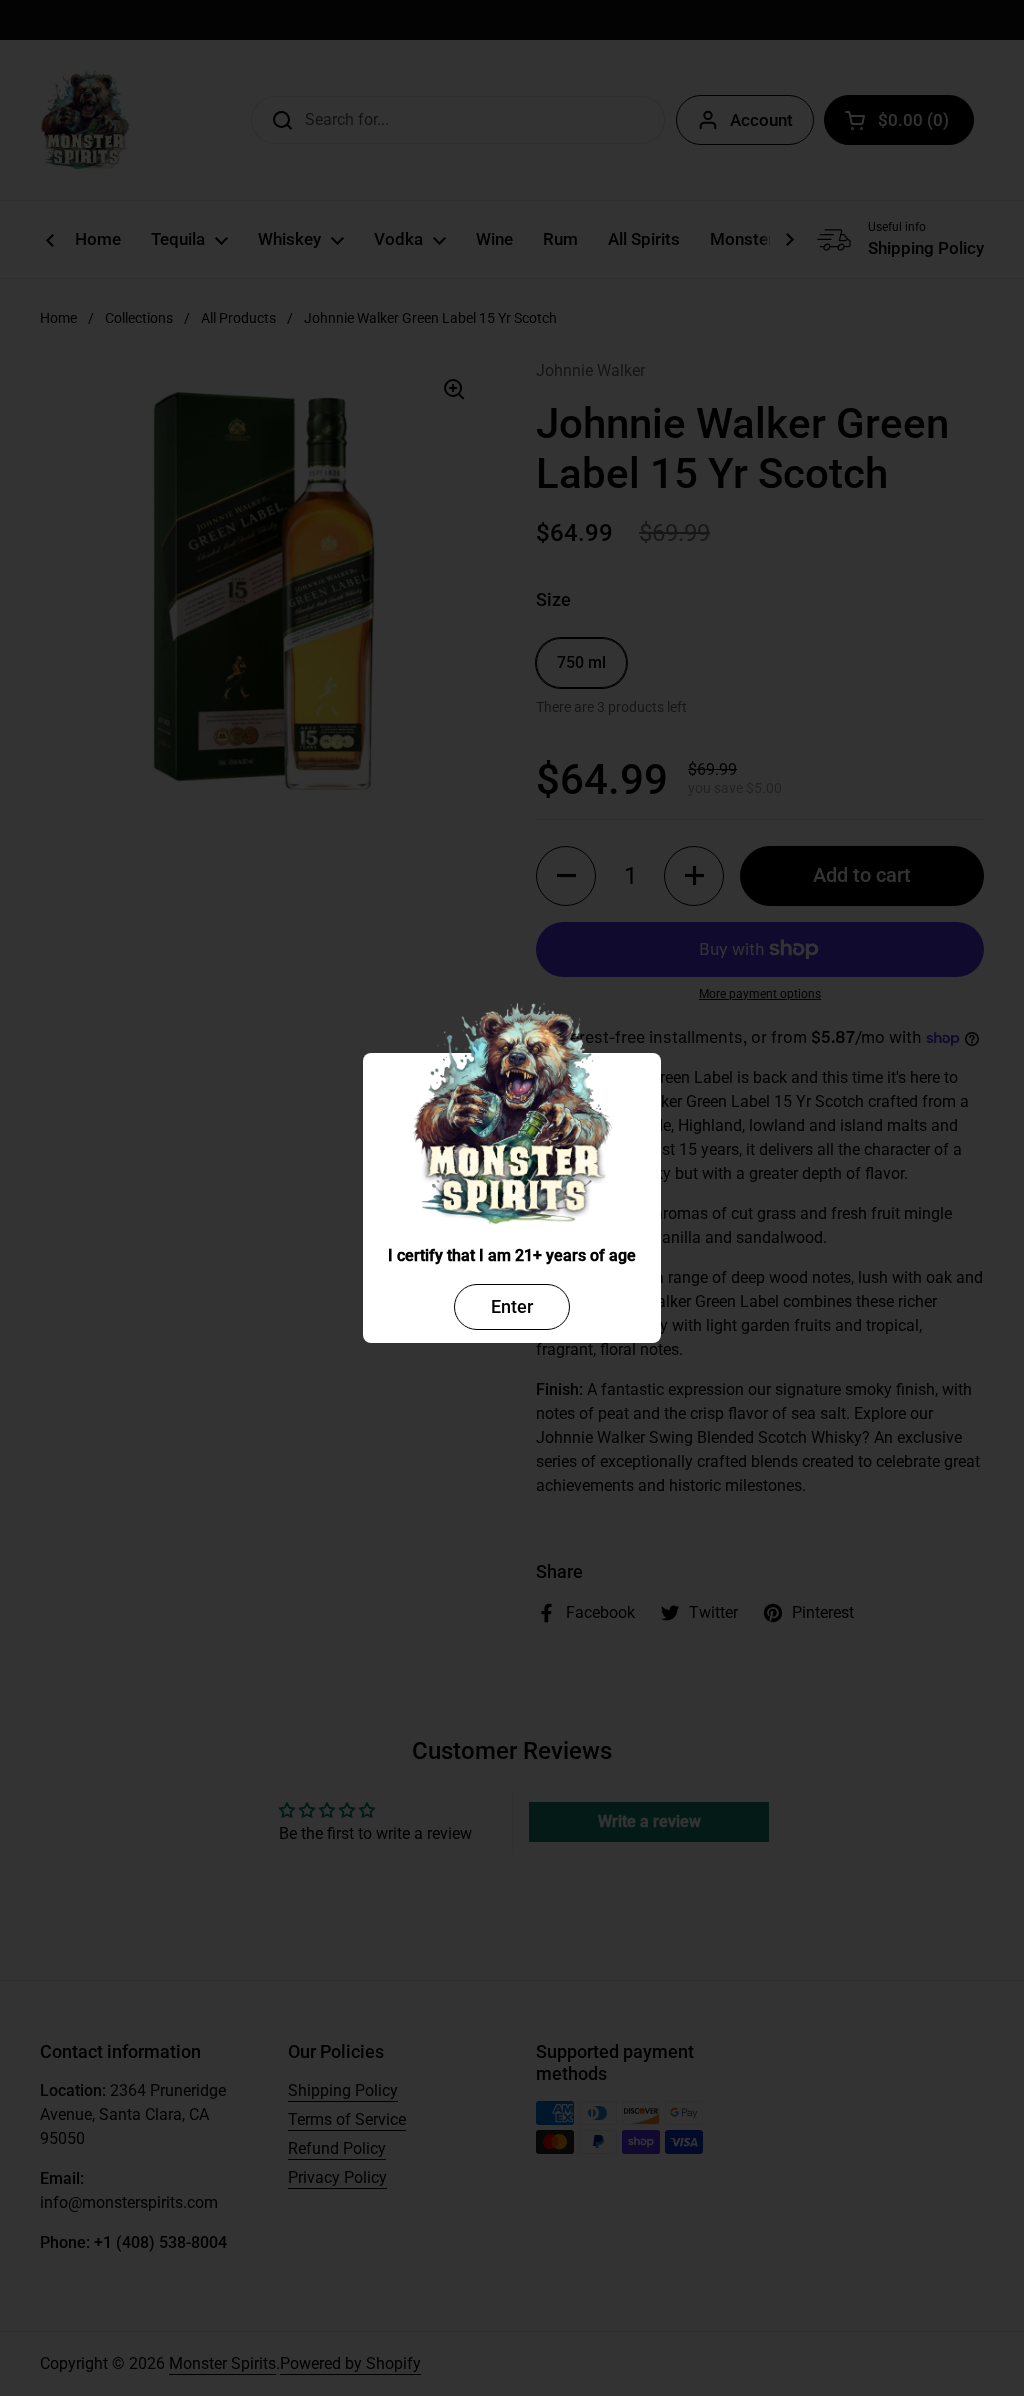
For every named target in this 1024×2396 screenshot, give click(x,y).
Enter (512, 1306)
